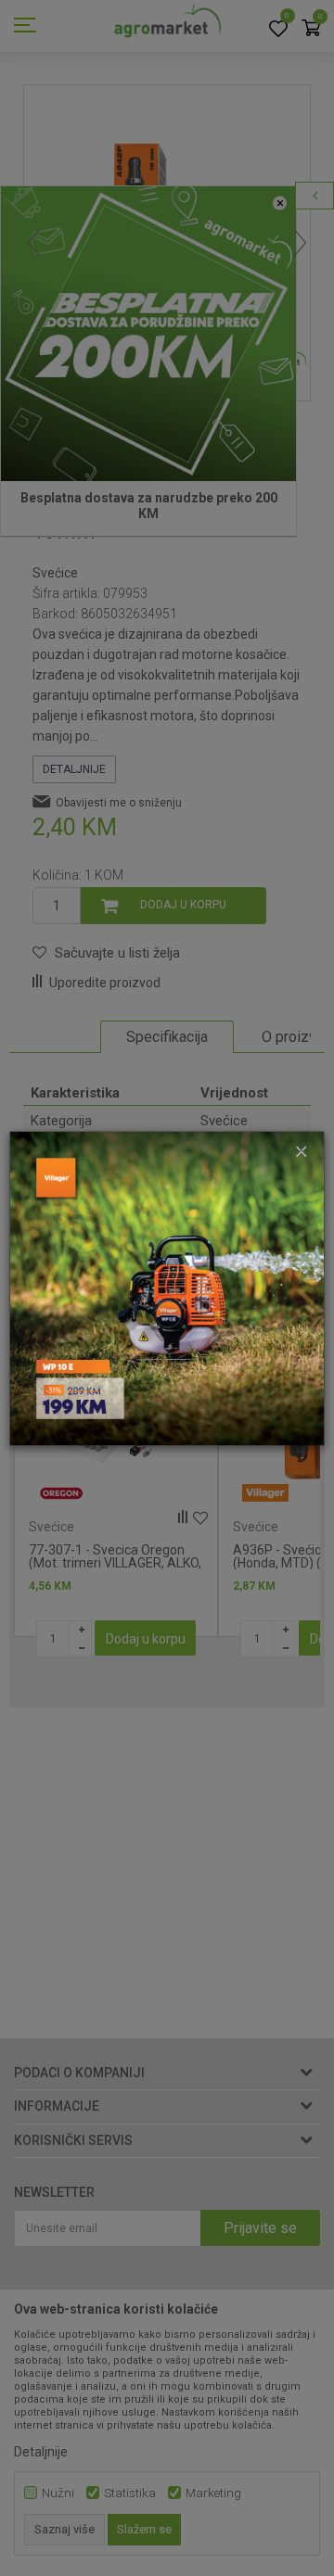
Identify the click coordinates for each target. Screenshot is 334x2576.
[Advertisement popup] (167, 1287)
